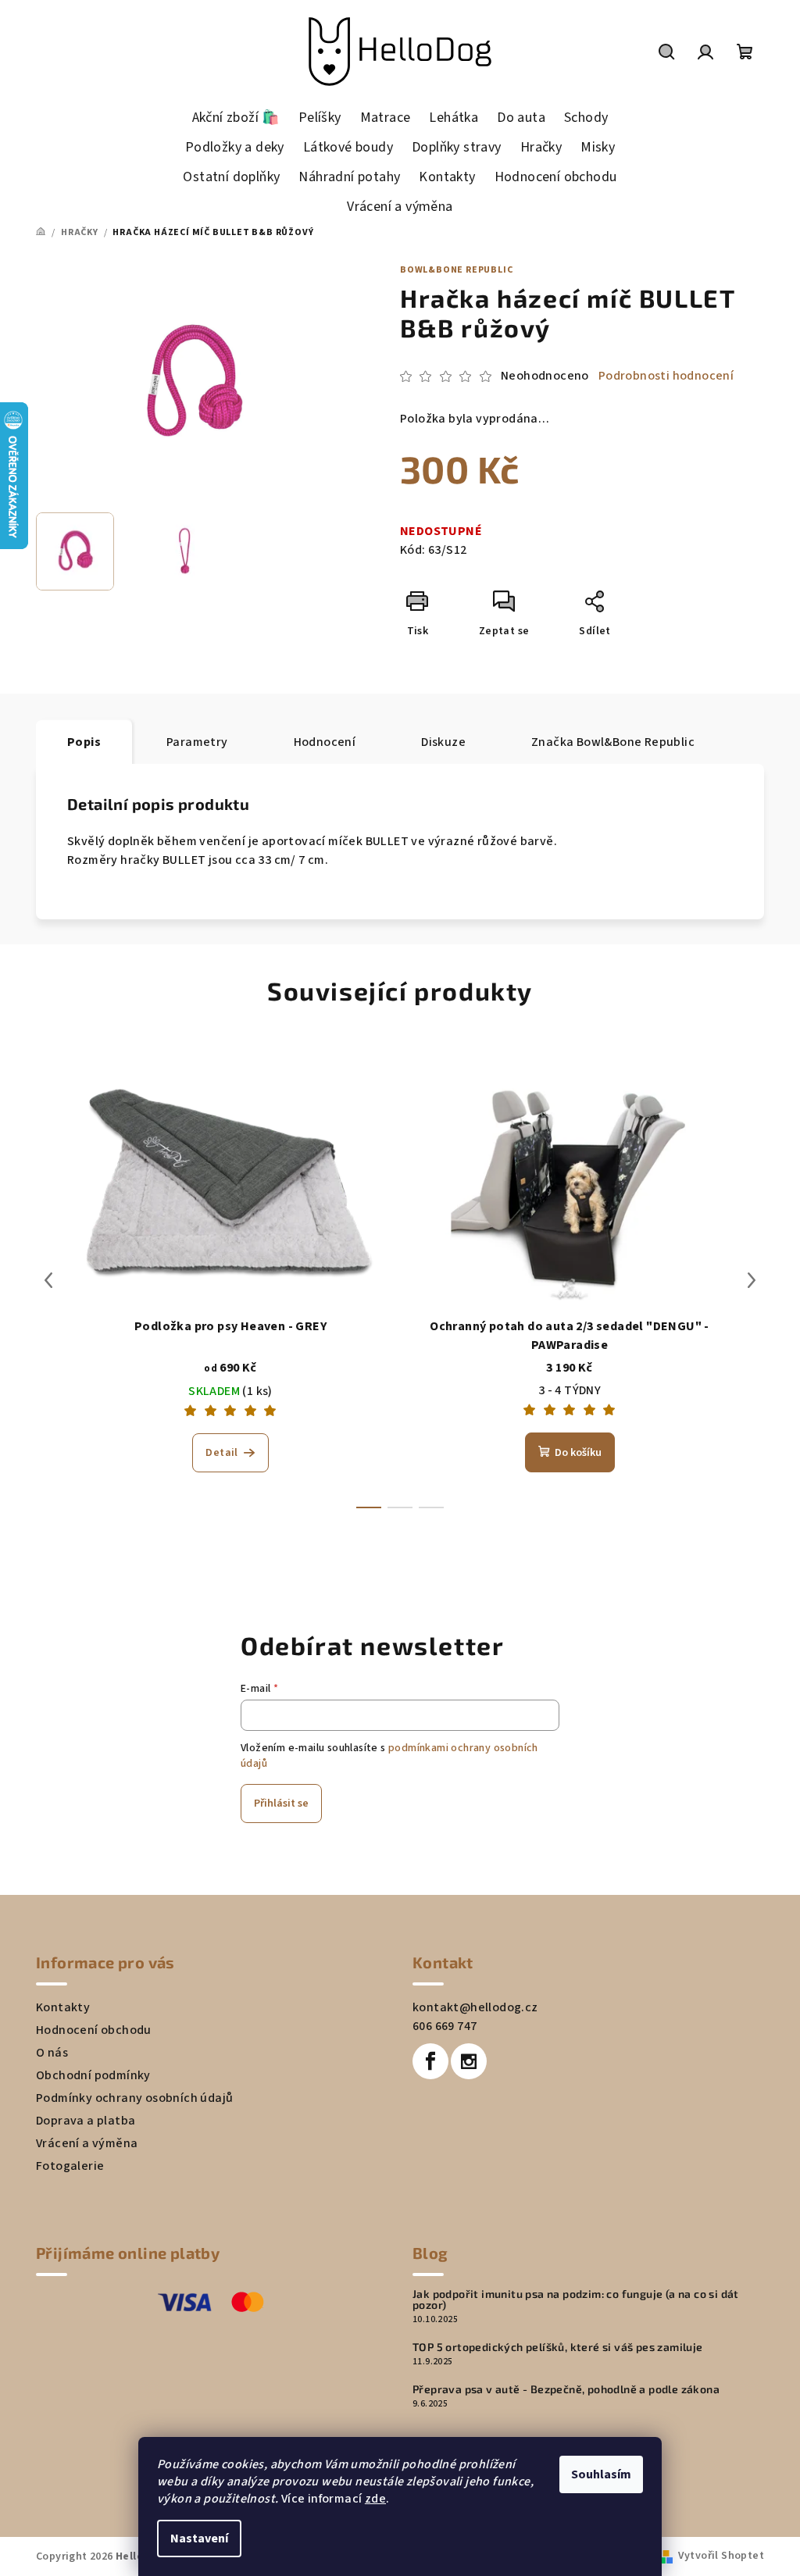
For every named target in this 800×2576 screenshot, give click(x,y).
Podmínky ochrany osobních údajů (134, 2098)
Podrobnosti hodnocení (666, 376)
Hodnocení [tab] (325, 742)
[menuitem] (236, 118)
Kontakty (63, 2007)
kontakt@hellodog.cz (475, 2007)
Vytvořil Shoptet (721, 2556)
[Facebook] (430, 2061)
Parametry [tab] (197, 742)
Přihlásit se (281, 1804)
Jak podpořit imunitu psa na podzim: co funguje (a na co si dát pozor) (576, 2299)
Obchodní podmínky (93, 2075)
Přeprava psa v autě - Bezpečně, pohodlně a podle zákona (566, 2389)
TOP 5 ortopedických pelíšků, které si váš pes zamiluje (558, 2347)
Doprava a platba (86, 2121)
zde (375, 2499)
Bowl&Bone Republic (456, 270)
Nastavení (199, 2539)
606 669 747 (445, 2026)
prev (48, 1280)
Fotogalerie (70, 2166)
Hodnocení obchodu (94, 2030)
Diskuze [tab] (443, 742)
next (752, 1280)
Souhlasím (601, 2474)
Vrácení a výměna (87, 2143)
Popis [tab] (84, 742)
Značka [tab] (613, 742)
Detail (221, 1453)
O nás (52, 2053)
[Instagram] (469, 2061)
